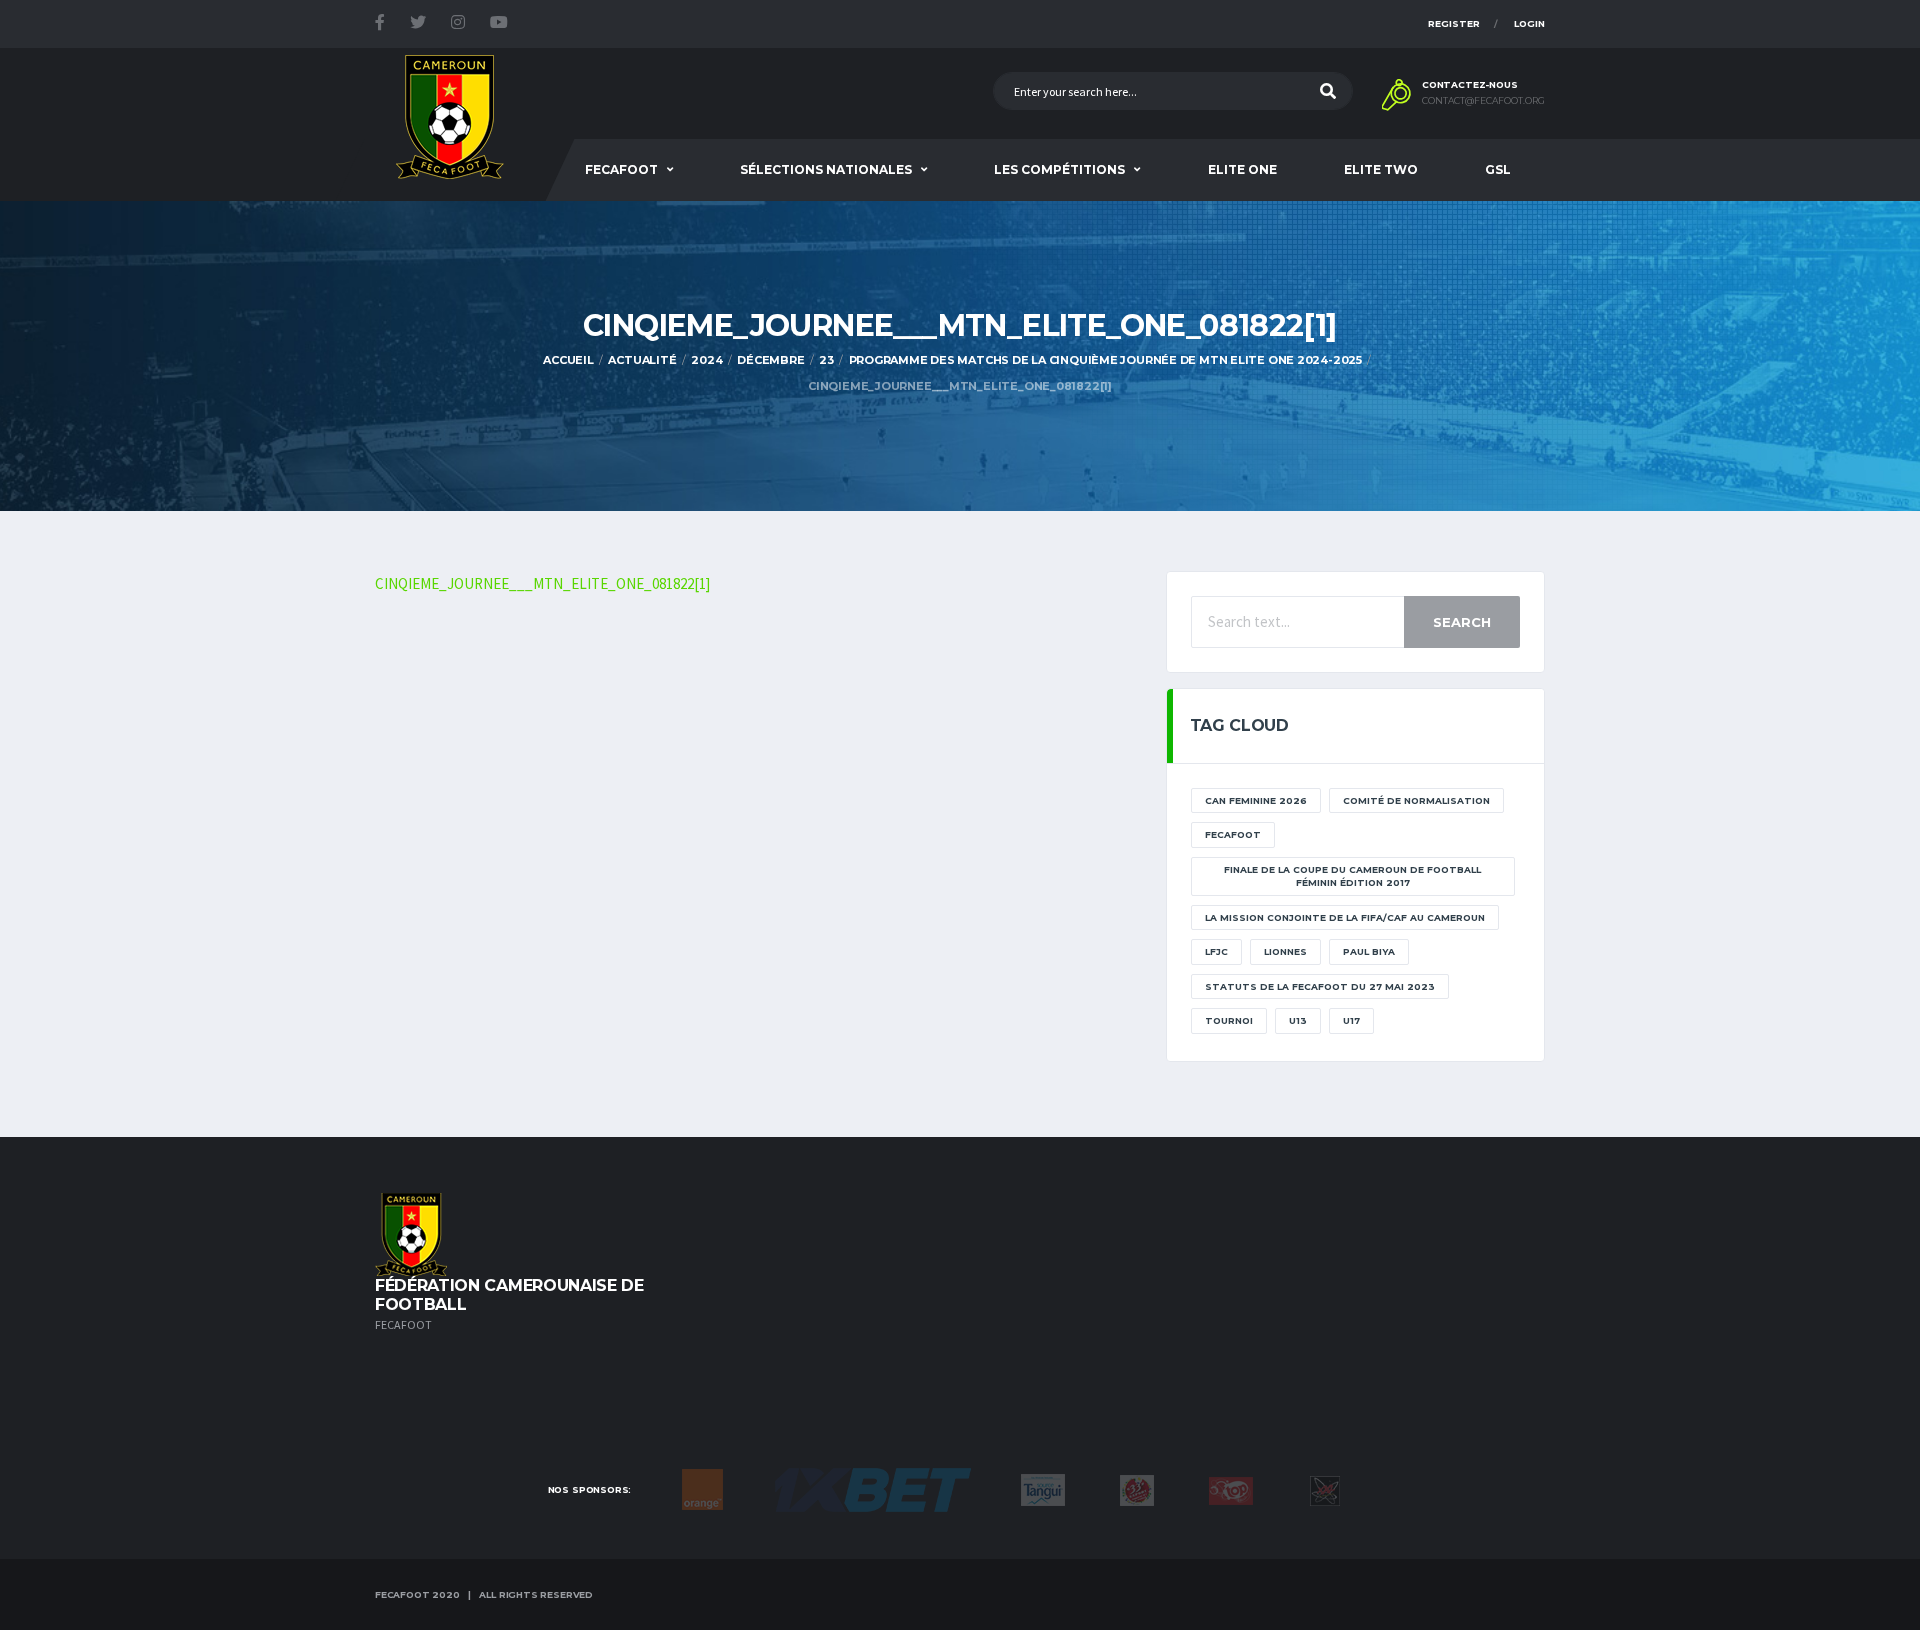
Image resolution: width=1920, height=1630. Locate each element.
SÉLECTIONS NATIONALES (826, 169)
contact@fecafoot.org (1483, 101)
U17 (1351, 1020)
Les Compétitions (1059, 169)
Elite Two (1381, 169)
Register (1454, 23)
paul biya (1369, 951)
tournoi (1229, 1020)
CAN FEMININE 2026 (1256, 800)
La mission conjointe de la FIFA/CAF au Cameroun (1345, 917)
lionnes (1285, 951)
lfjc (1216, 951)
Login (1529, 23)
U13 (1298, 1020)
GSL (1498, 169)
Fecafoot (621, 169)
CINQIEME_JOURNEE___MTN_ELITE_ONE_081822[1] (542, 583)
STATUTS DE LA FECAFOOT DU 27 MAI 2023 (1320, 986)
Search (1462, 622)
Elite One (1242, 169)
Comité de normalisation (1416, 800)
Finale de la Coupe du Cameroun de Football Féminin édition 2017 (1352, 876)
